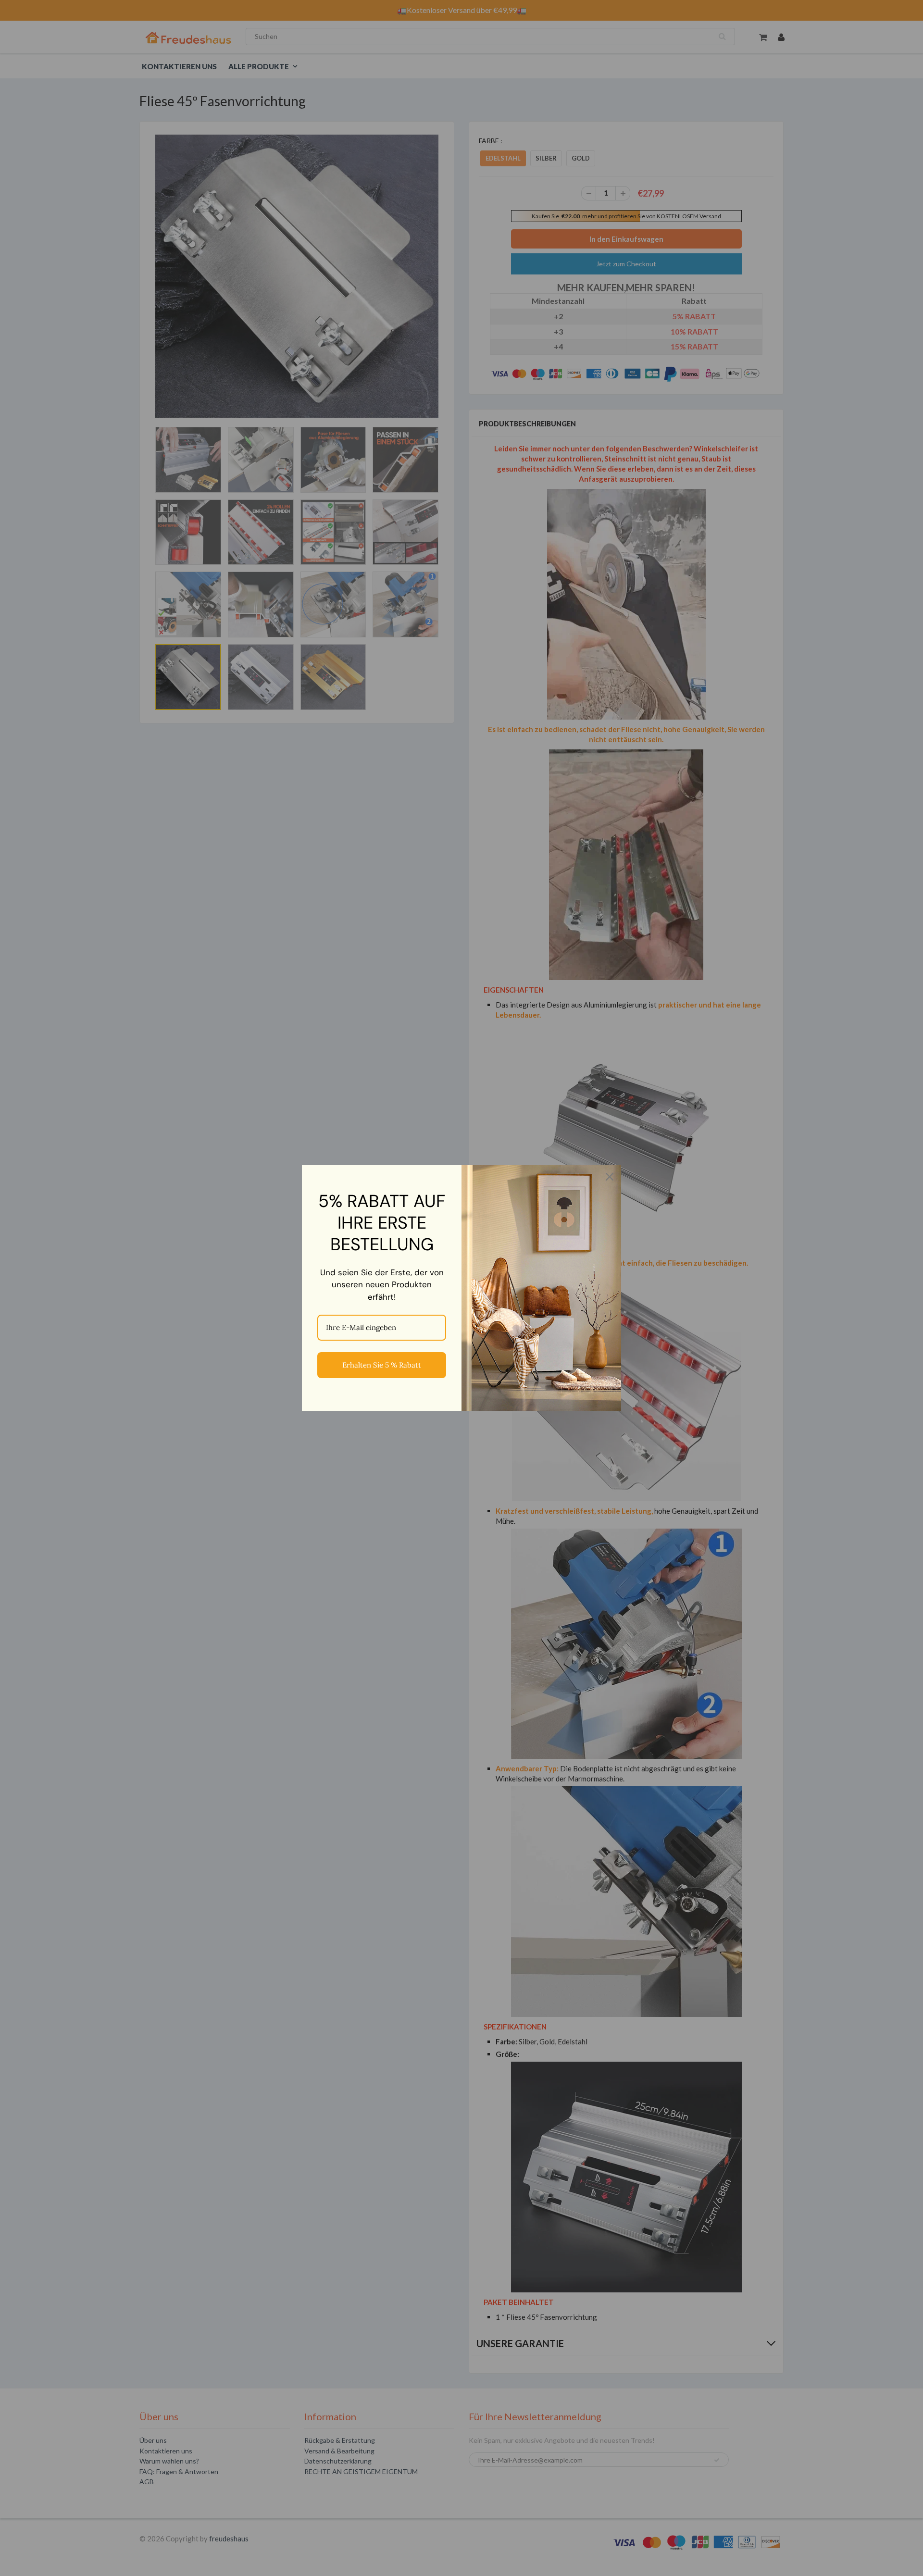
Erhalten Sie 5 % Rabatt (382, 1365)
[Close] (610, 1177)
